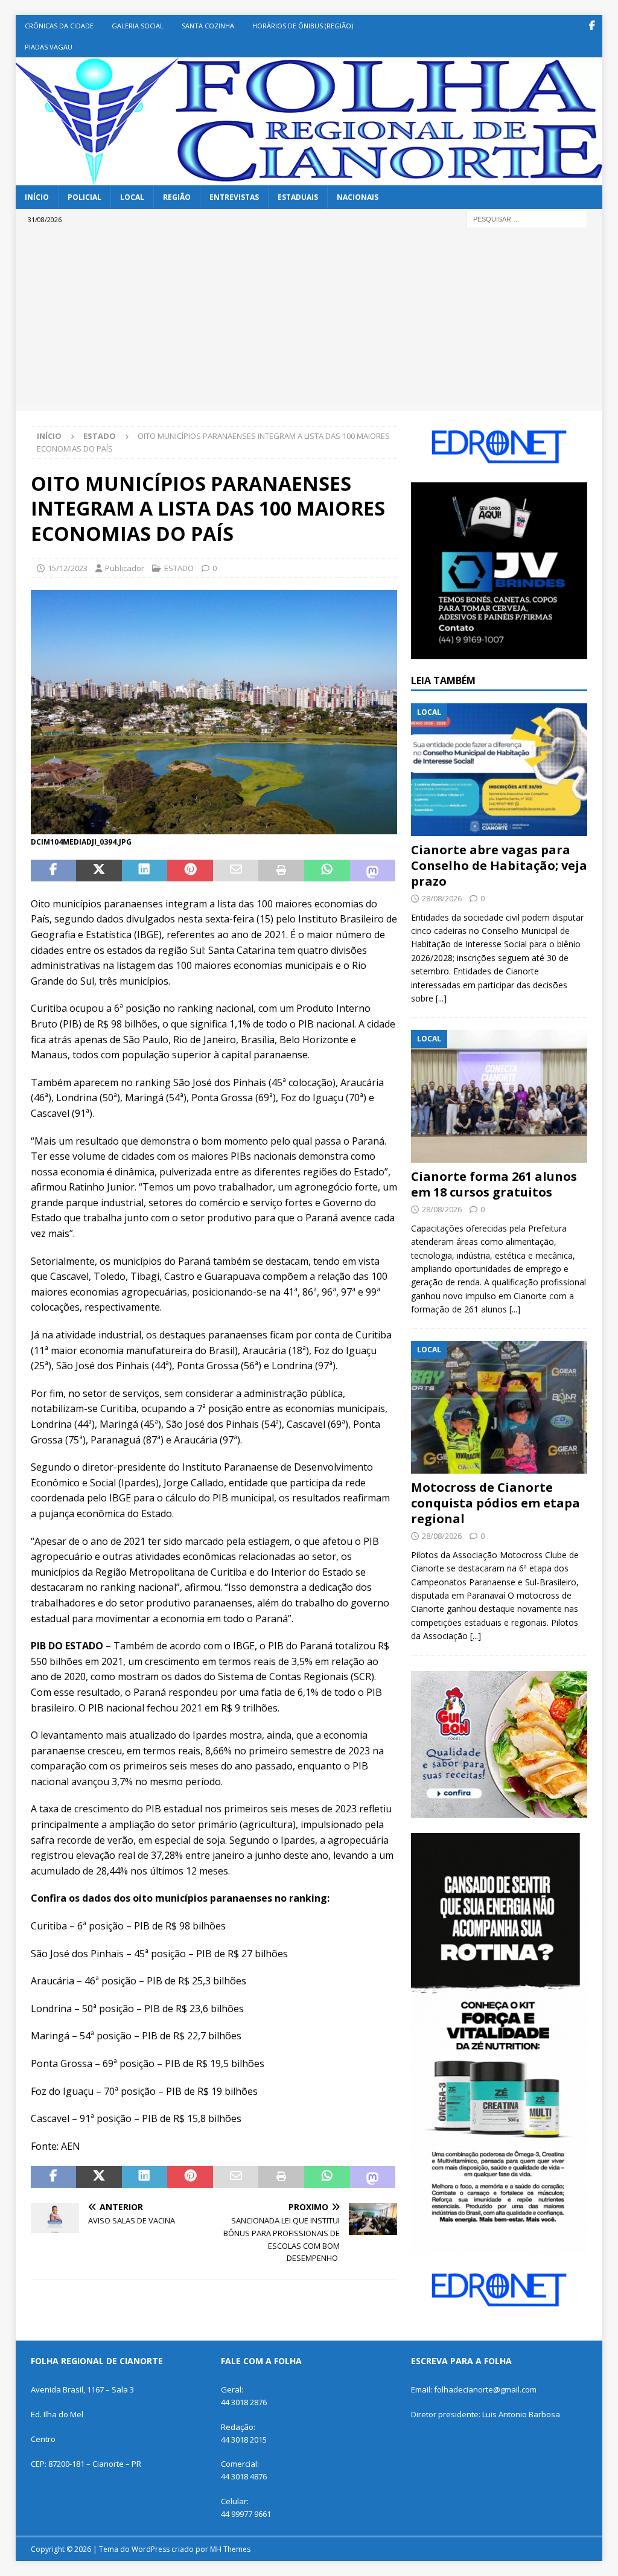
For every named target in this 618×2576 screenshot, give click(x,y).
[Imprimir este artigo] (281, 871)
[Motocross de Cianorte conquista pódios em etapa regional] (499, 1407)
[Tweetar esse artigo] (99, 871)
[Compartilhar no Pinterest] (190, 871)
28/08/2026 (442, 898)
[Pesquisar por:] (527, 218)
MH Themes (230, 2549)
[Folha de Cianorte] (309, 178)
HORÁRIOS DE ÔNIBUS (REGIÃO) (303, 26)
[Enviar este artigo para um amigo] (236, 871)
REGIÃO (177, 197)
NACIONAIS (358, 197)
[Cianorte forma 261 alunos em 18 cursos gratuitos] (499, 1096)
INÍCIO (37, 197)
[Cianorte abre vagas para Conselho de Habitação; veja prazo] (499, 770)
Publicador (125, 568)
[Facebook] (592, 26)
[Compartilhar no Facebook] (54, 871)
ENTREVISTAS (234, 197)
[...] (441, 998)
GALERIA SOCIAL (138, 26)
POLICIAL (84, 197)
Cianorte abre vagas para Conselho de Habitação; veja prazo (499, 865)
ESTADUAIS (298, 197)
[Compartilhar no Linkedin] (145, 871)
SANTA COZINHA (208, 26)
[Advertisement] (309, 321)
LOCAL (132, 197)
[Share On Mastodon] (373, 871)
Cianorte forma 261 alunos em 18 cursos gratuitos (494, 1184)
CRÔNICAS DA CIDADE (59, 26)
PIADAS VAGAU (49, 47)
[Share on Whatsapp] (327, 871)
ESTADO (179, 568)
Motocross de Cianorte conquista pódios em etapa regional (495, 1503)
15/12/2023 (68, 568)
